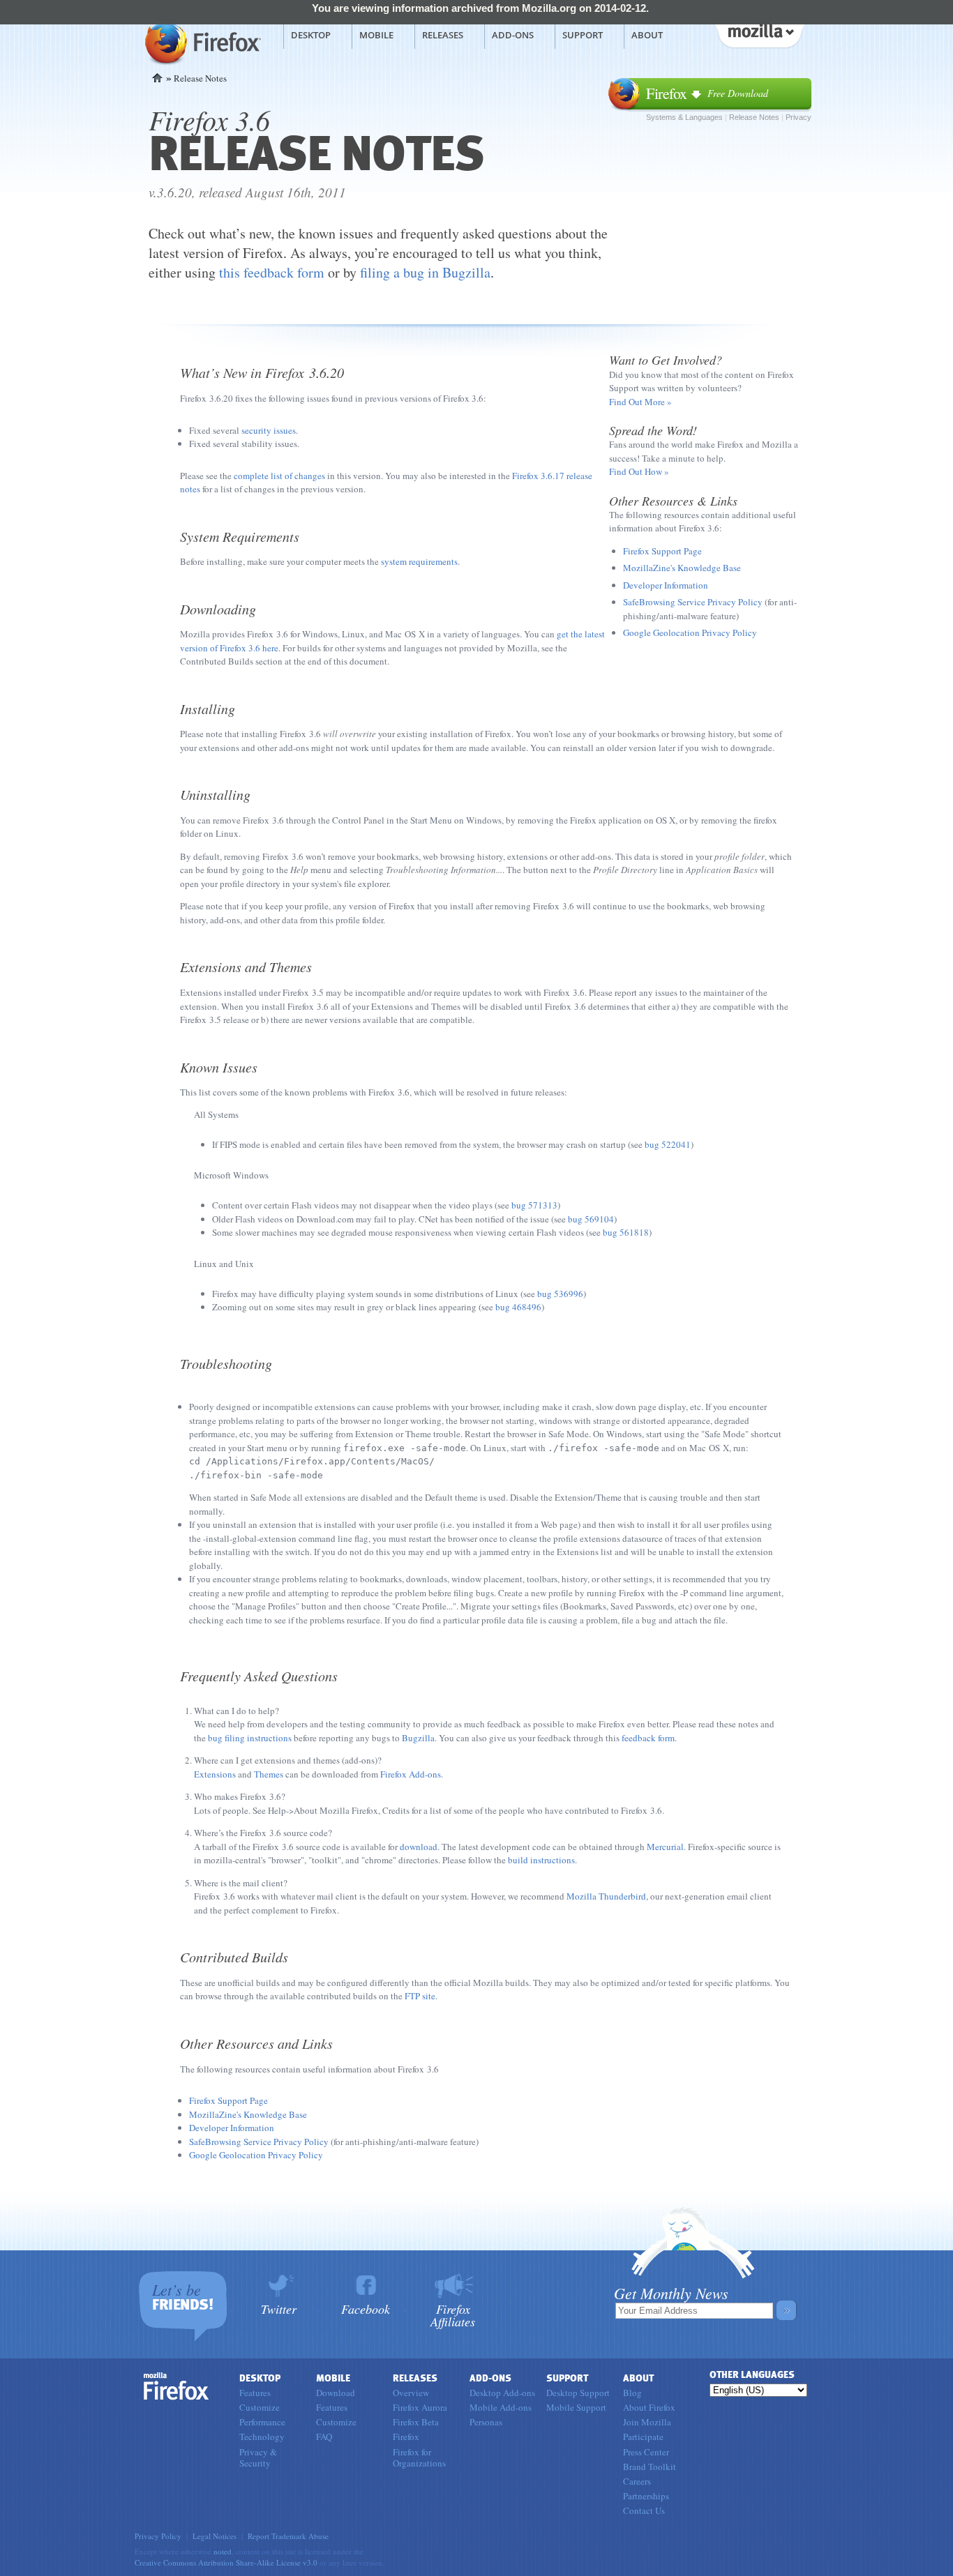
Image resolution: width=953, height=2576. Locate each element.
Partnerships (646, 2496)
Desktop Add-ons (502, 2393)
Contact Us (644, 2510)
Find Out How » (639, 471)
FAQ (324, 2437)
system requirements (419, 561)
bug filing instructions (250, 1738)
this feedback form (272, 272)
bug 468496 (518, 1307)
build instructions (541, 1860)
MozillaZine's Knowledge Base (682, 568)
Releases (443, 35)
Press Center (646, 2452)
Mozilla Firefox (201, 43)
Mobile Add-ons (501, 2407)
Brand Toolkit (650, 2467)
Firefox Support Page (662, 551)
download (419, 1847)
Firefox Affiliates (453, 2314)
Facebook (366, 2308)
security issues (269, 430)
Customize (260, 2407)
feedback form (648, 1738)
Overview (411, 2393)
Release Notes (754, 117)
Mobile (376, 35)
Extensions (215, 1774)
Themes (269, 1774)
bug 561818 (626, 1232)
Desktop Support (578, 2393)
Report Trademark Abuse (288, 2536)
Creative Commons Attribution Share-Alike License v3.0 (226, 2562)
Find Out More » (640, 402)
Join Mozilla (647, 2422)
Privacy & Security (258, 2457)
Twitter (279, 2308)
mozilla (759, 34)
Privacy (798, 117)
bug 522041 (668, 1144)
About (647, 35)
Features (255, 2393)
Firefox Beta (416, 2422)
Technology (262, 2437)
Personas (486, 2422)
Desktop (311, 35)
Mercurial (665, 1847)
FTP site (420, 1996)
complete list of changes (279, 476)
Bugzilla (418, 1738)
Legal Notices (215, 2536)
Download (336, 2393)
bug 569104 (591, 1219)
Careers (637, 2481)
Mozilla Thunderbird (606, 1896)
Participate (643, 2437)
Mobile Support (576, 2407)
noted (223, 2551)
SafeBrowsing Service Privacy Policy (693, 602)
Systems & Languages (684, 117)
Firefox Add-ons (411, 1774)
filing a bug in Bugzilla (425, 272)
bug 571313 (534, 1205)
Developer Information (666, 585)
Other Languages (752, 2375)
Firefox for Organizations (419, 2457)
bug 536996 (560, 1294)
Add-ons (513, 35)
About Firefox (649, 2407)
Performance (262, 2422)
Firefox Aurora (420, 2407)
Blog (632, 2393)
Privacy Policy (158, 2536)
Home (157, 78)
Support (583, 35)
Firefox (177, 2386)
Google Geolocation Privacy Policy (690, 632)
